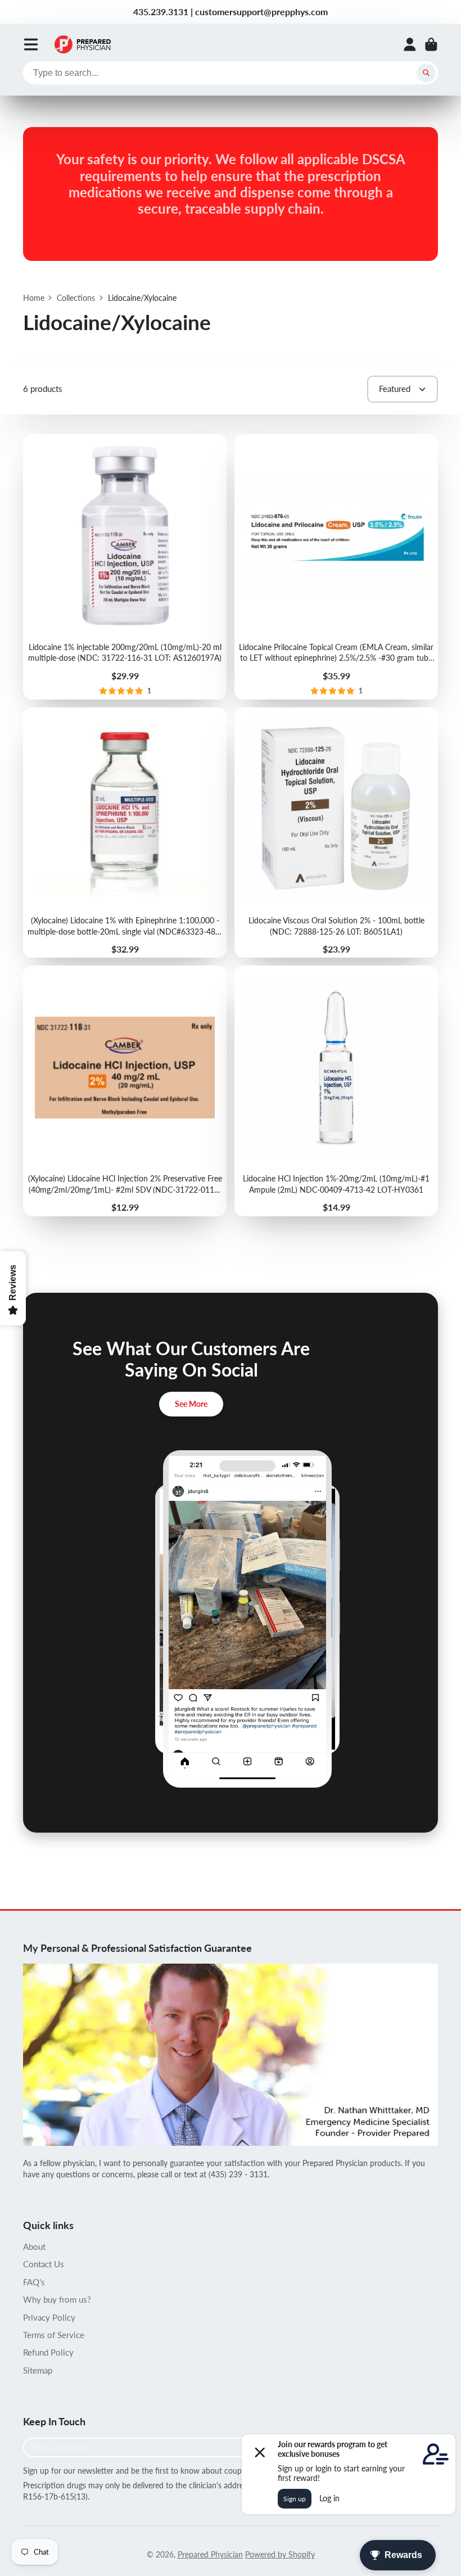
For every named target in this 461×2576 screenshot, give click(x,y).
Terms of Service (54, 2335)
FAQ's (34, 2282)
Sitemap (38, 2370)
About (34, 2246)
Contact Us (44, 2264)
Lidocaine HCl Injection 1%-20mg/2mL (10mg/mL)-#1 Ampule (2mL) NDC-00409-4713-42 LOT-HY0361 (336, 1091)
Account (410, 44)
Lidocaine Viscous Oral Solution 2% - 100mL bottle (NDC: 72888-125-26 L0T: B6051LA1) (336, 833)
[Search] (426, 73)
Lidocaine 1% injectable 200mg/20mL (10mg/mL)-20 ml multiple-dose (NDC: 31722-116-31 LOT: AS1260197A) (125, 567)
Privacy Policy (49, 2317)
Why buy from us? (57, 2299)
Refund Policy (48, 2352)
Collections (76, 298)
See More (191, 1404)
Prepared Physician (210, 2554)
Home (34, 298)
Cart (431, 44)
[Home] (83, 44)
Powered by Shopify (280, 2554)
